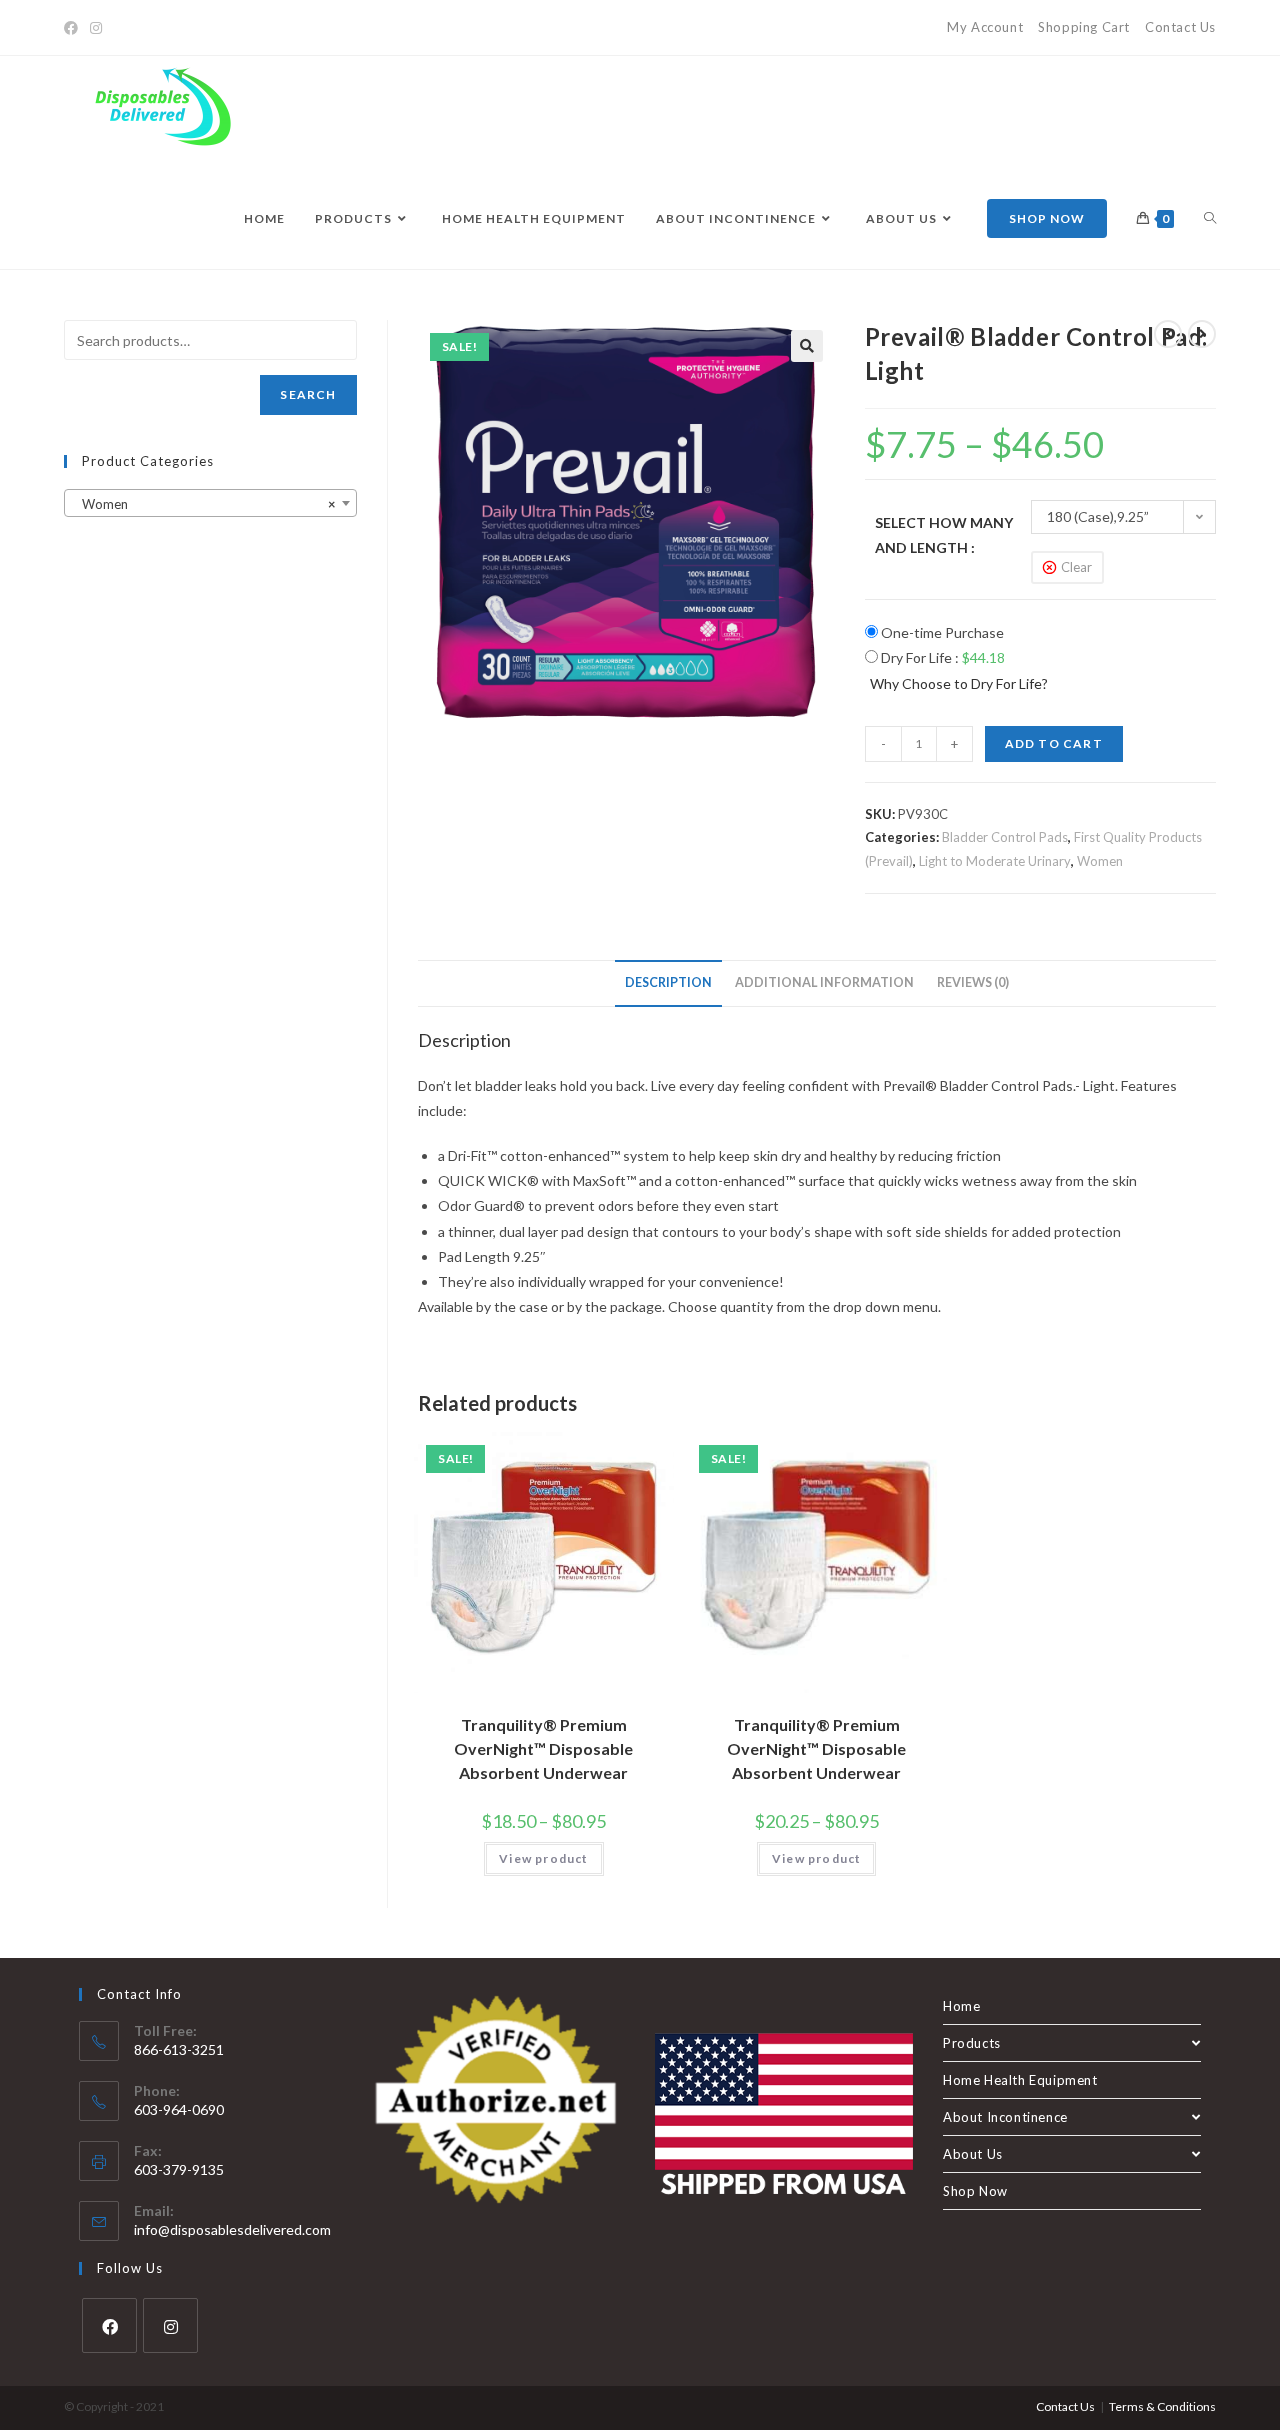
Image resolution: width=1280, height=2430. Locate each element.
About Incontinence (1005, 2117)
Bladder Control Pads (1005, 837)
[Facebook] (74, 28)
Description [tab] (668, 982)
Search (308, 394)
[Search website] (1210, 219)
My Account (985, 27)
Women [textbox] (204, 504)
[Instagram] (96, 28)
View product (543, 1858)
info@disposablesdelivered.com (232, 2229)
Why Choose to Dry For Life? (959, 683)
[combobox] (210, 503)
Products (972, 2043)
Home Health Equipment (1020, 2080)
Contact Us (1180, 27)
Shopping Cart (1084, 27)
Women (1100, 861)
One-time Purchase (941, 632)
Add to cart (1054, 743)
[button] (807, 346)
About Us (973, 2154)
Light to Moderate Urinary (995, 861)
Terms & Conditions (1162, 2406)
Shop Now (975, 2191)
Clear (1076, 567)
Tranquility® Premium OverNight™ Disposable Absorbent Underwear (543, 1748)
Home (961, 2006)
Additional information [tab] (824, 982)
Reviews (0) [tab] (973, 982)
